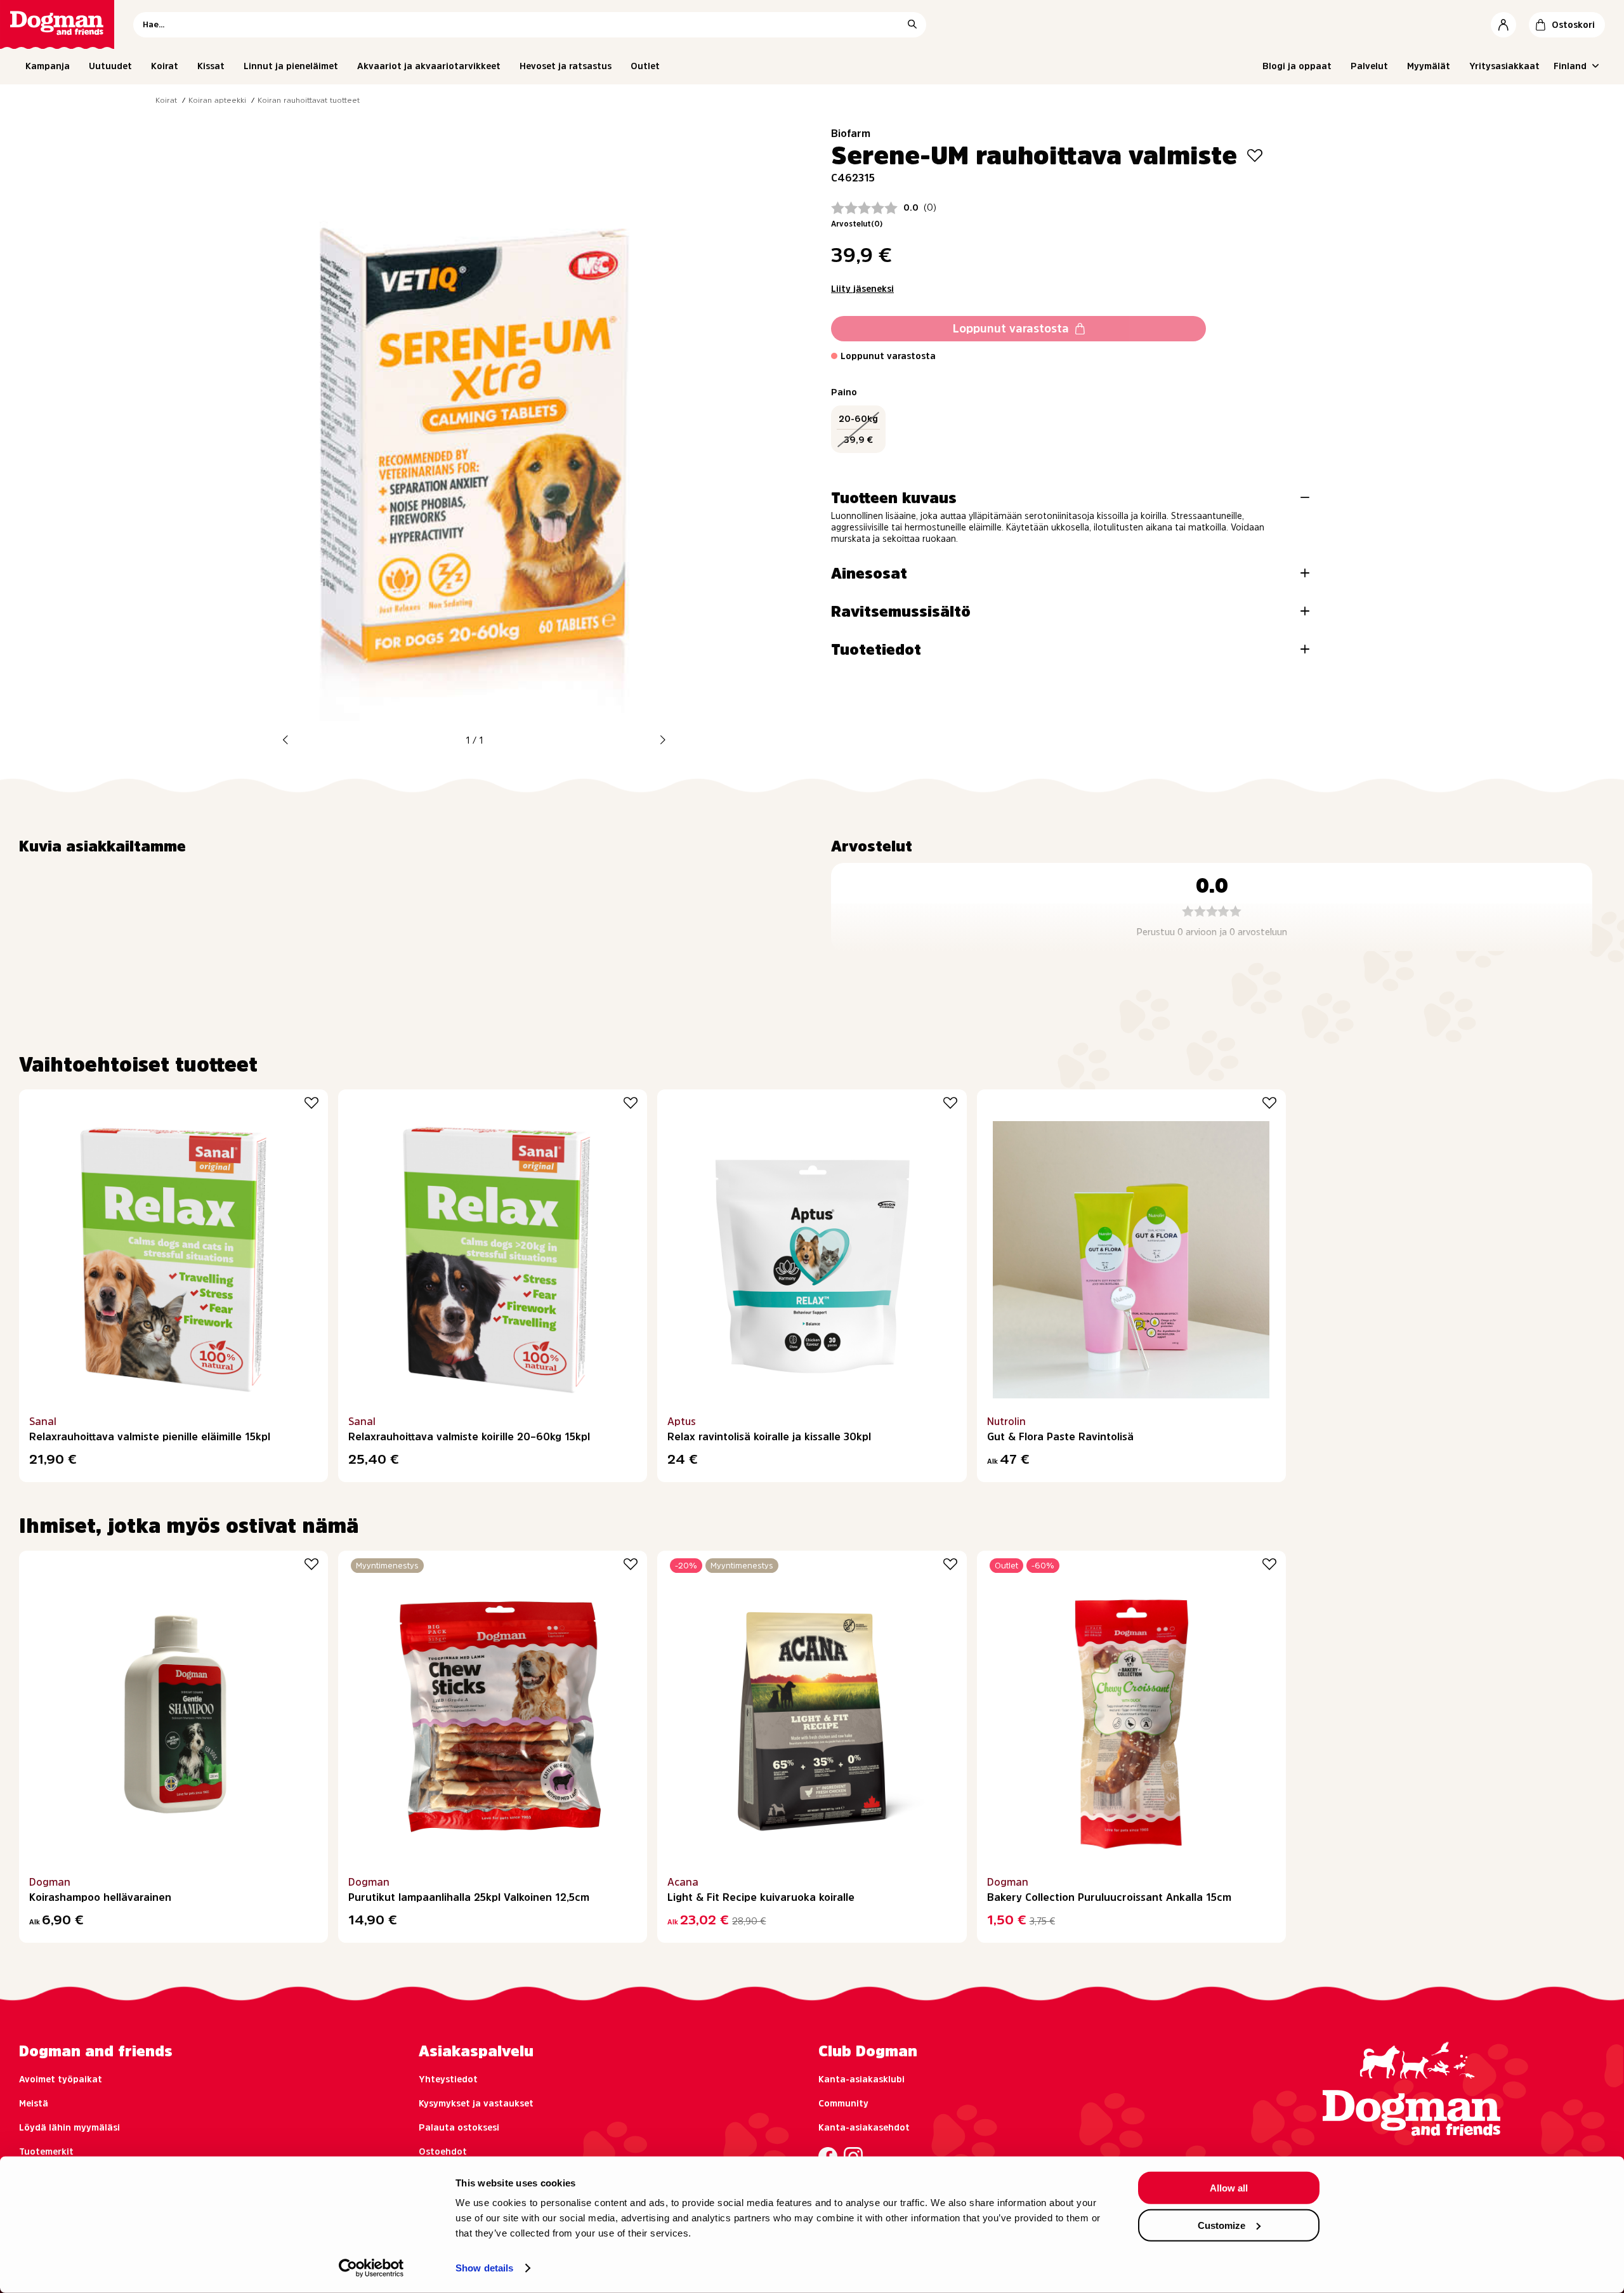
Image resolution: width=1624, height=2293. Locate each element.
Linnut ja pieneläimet (291, 66)
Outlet (645, 66)
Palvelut (1369, 66)
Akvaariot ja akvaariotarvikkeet (429, 66)
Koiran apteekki (217, 100)
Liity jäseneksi (862, 289)
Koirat (165, 66)
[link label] (57, 24)
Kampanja (48, 66)
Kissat (211, 66)
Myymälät (1429, 66)
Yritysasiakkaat (1504, 66)
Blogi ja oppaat (1297, 66)
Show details (484, 2268)
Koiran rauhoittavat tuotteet (309, 100)
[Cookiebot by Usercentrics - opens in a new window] (371, 2268)
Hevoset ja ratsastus (566, 66)
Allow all (1229, 2188)
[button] (285, 740)
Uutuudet (110, 66)
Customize (1221, 2225)
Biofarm (851, 133)
